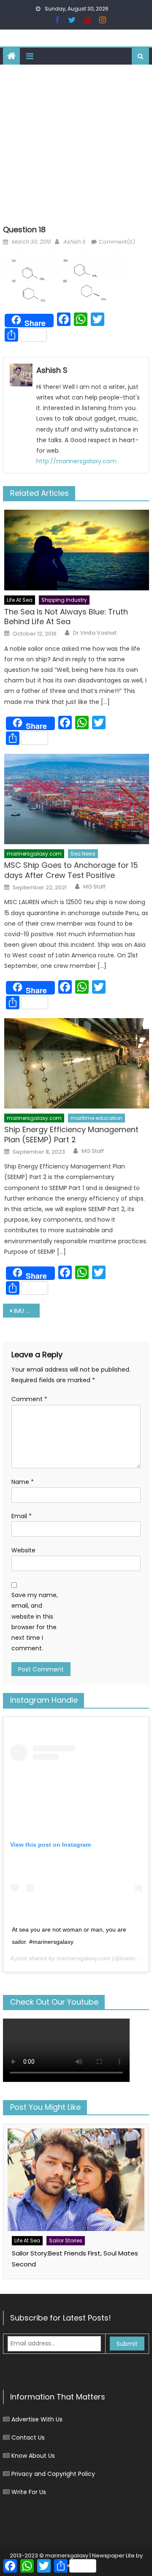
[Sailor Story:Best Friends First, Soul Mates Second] (76, 2180)
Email (22, 1516)
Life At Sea (20, 600)
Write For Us (29, 2492)
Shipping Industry (64, 600)
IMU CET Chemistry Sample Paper (27, 1311)
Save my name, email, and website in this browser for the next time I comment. (35, 1622)
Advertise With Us (37, 2419)
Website (23, 1550)
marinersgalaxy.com (34, 854)
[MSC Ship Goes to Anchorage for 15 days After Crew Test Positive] (77, 799)
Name (23, 1482)
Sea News (83, 854)
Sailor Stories (66, 2240)
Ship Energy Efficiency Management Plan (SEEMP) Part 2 (71, 1134)
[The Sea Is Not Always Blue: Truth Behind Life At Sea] (77, 550)
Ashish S (74, 242)
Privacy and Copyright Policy (53, 2474)
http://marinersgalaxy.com (76, 461)
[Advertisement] (76, 145)
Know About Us (33, 2456)
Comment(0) (117, 242)
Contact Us (28, 2437)
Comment (29, 1399)
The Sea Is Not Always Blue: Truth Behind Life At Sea (66, 617)
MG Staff (94, 887)
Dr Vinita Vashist (95, 633)
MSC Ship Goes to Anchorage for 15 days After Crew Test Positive (71, 870)
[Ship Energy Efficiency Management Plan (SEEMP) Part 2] (77, 1063)
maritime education (96, 1118)
